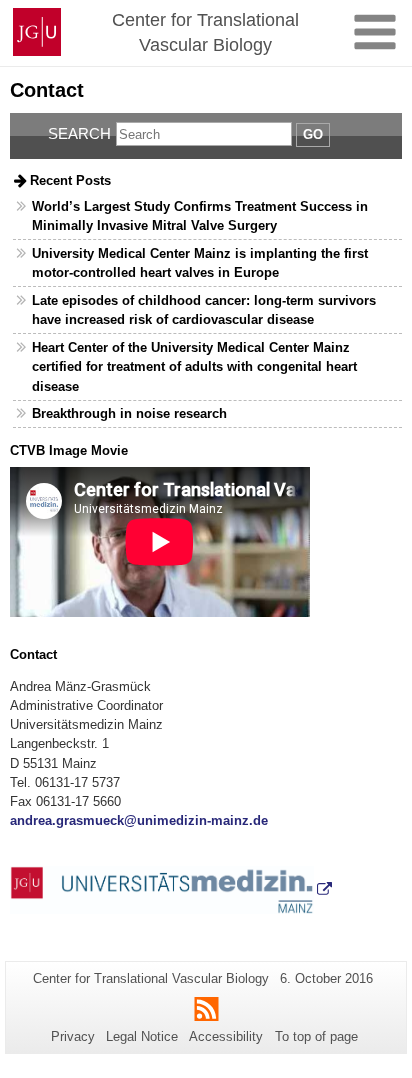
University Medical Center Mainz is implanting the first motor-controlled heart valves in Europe (200, 263)
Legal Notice (142, 1036)
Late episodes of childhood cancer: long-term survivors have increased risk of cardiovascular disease (204, 310)
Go (313, 134)
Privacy (73, 1036)
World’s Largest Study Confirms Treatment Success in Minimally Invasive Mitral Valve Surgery (200, 216)
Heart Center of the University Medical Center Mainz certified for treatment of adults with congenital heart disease (194, 366)
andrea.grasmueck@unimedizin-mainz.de (139, 820)
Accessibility (226, 1036)
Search (79, 133)
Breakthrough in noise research (129, 413)
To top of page (316, 1036)
